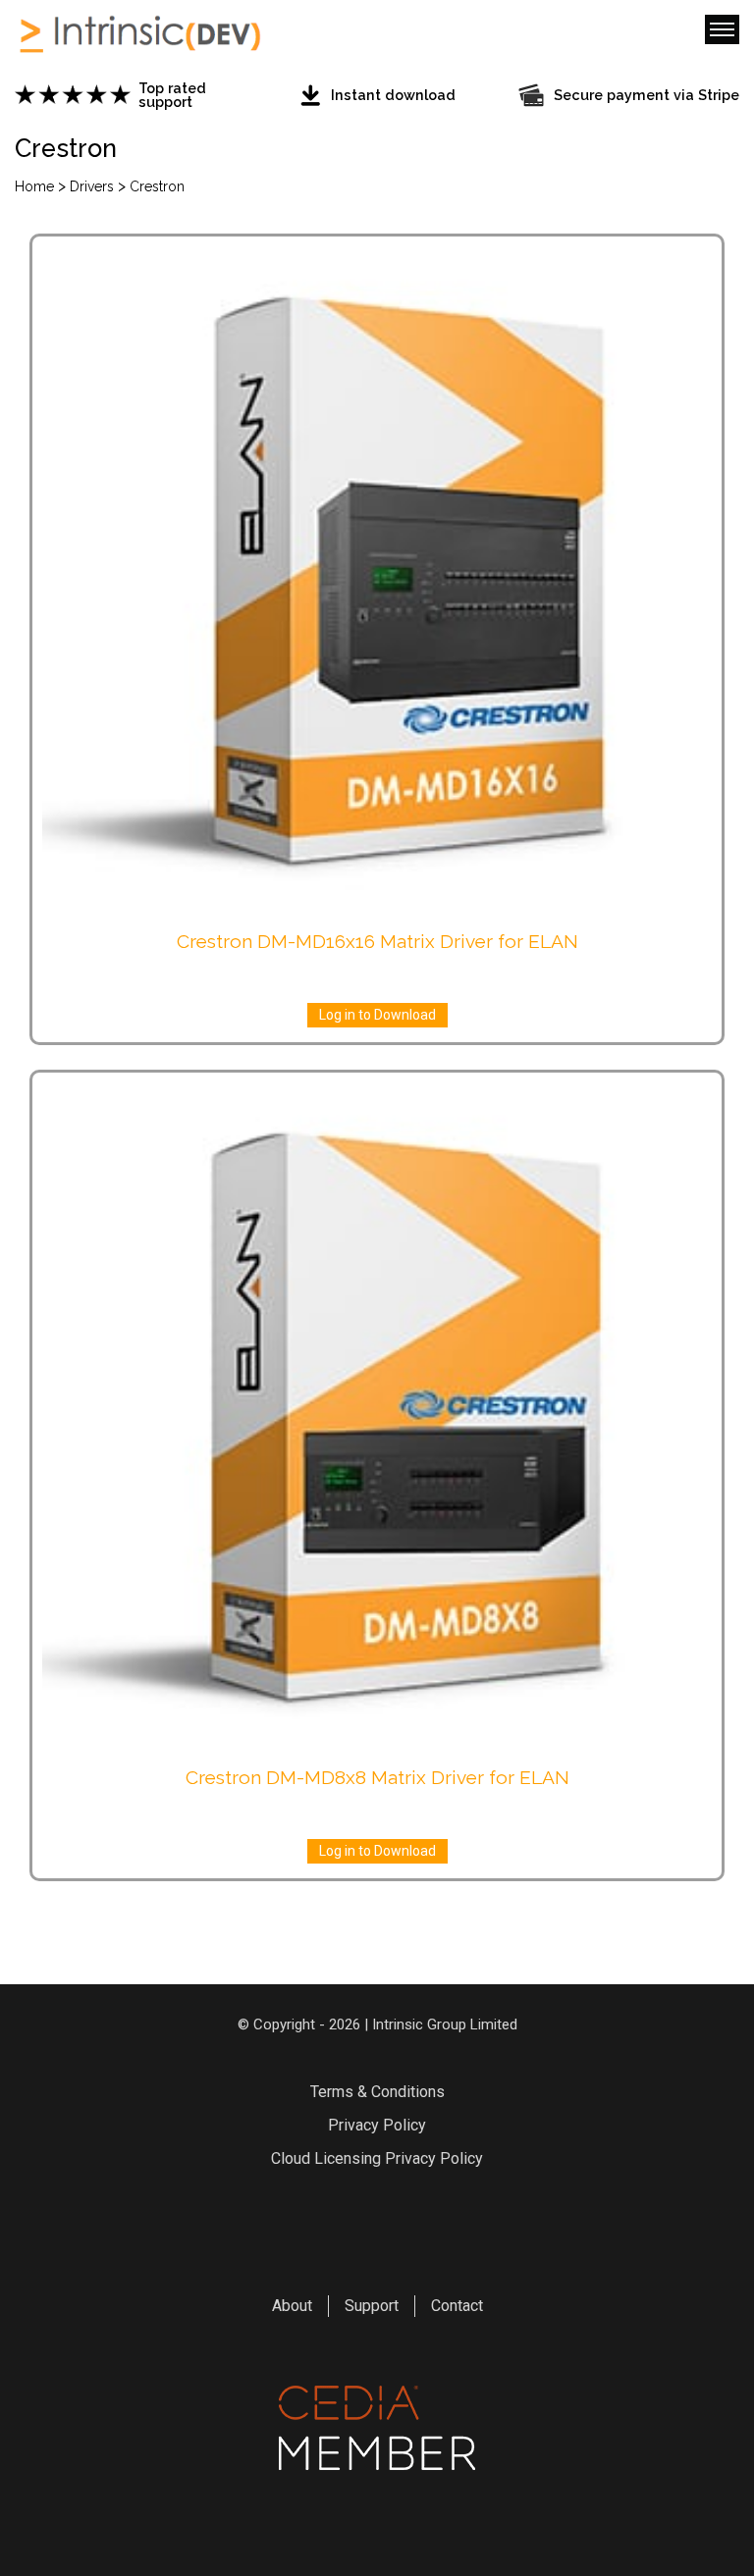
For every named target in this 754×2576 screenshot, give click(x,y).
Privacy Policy (377, 2125)
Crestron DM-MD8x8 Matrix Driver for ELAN (377, 1777)
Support (372, 2306)
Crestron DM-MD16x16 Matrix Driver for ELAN (377, 941)
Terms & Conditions (377, 2092)
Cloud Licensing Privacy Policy (377, 2158)
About (292, 2306)
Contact (457, 2306)
